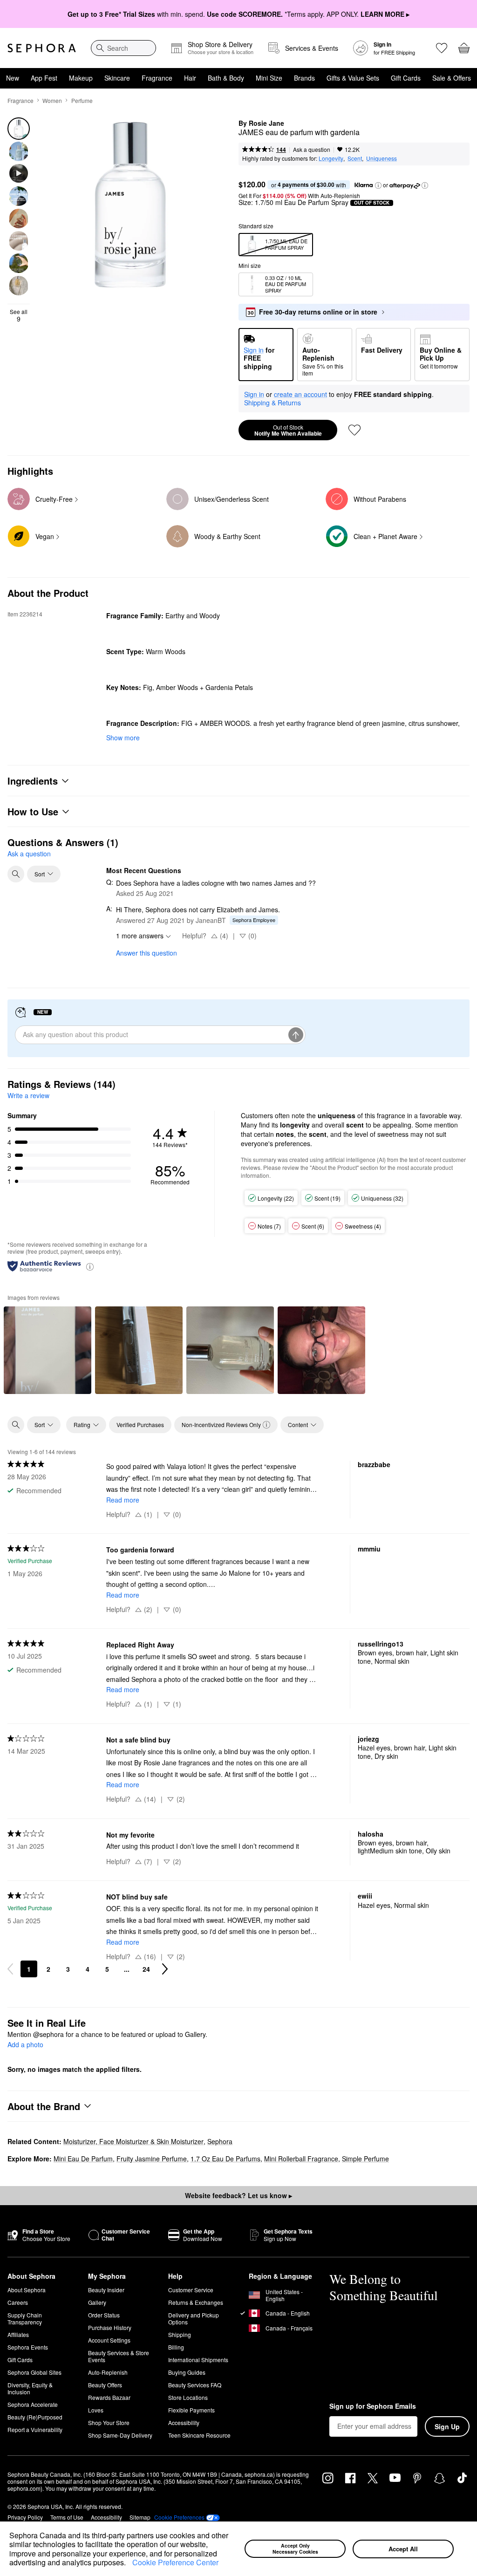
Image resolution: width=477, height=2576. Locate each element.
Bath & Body (226, 78)
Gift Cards (406, 78)
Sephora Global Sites (34, 2372)
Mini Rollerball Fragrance (301, 2159)
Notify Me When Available (288, 430)
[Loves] (442, 48)
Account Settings (109, 2340)
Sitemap (140, 2517)
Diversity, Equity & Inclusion (30, 2388)
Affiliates (18, 2334)
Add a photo (25, 2045)
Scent (355, 158)
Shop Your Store (109, 2422)
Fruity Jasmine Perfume (152, 2159)
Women (52, 100)
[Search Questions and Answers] (16, 874)
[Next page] (165, 1969)
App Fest (44, 78)
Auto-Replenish (108, 2372)
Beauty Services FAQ (195, 2385)
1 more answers (140, 936)
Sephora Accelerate (33, 2404)
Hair (190, 78)
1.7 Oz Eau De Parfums (225, 2159)
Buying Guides (187, 2372)
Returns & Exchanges (196, 2302)
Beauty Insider (106, 2290)
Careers (18, 2302)
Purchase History (110, 2327)
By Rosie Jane (261, 123)
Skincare (117, 78)
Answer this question (147, 953)
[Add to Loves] (354, 430)
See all (19, 315)
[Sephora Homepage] (42, 48)
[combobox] (123, 48)
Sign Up (447, 2426)
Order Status (104, 2315)
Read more (123, 1500)
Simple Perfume (365, 2159)
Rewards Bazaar (109, 2397)
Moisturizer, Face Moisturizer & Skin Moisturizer (133, 2141)
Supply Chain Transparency (25, 2318)
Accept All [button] (403, 2549)
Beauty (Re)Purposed (35, 2417)
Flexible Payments (191, 2410)
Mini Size (269, 78)
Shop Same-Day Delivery (120, 2435)
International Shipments (198, 2360)
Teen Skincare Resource (199, 2435)
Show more (123, 738)
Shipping (180, 2334)
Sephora (220, 2141)
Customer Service (191, 2290)
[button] (129, 2563)
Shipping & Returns (273, 403)
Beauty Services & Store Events (119, 2356)
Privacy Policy (25, 2517)
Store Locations (188, 2397)
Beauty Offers (105, 2385)
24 (146, 1969)
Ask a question (312, 149)
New (13, 78)
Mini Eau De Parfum (83, 2159)
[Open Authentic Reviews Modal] (90, 1266)
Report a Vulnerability (35, 2429)
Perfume (82, 100)
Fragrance (157, 78)
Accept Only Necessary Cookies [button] (295, 2549)
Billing (176, 2347)
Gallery (97, 2302)
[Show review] (48, 1350)
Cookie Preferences (179, 2517)
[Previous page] (10, 1969)
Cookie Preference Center (175, 2562)
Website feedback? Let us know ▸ (238, 2195)
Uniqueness (382, 158)
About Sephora (27, 2290)
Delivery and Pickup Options (194, 2318)
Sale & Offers (452, 78)
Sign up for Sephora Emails (373, 2406)
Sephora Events (28, 2347)
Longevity (331, 158)
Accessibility (184, 2422)
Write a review (28, 1095)
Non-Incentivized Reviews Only (221, 1425)
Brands (304, 78)
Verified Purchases (140, 1425)
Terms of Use (67, 2517)
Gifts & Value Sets (353, 78)
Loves (96, 2410)
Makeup (81, 78)
